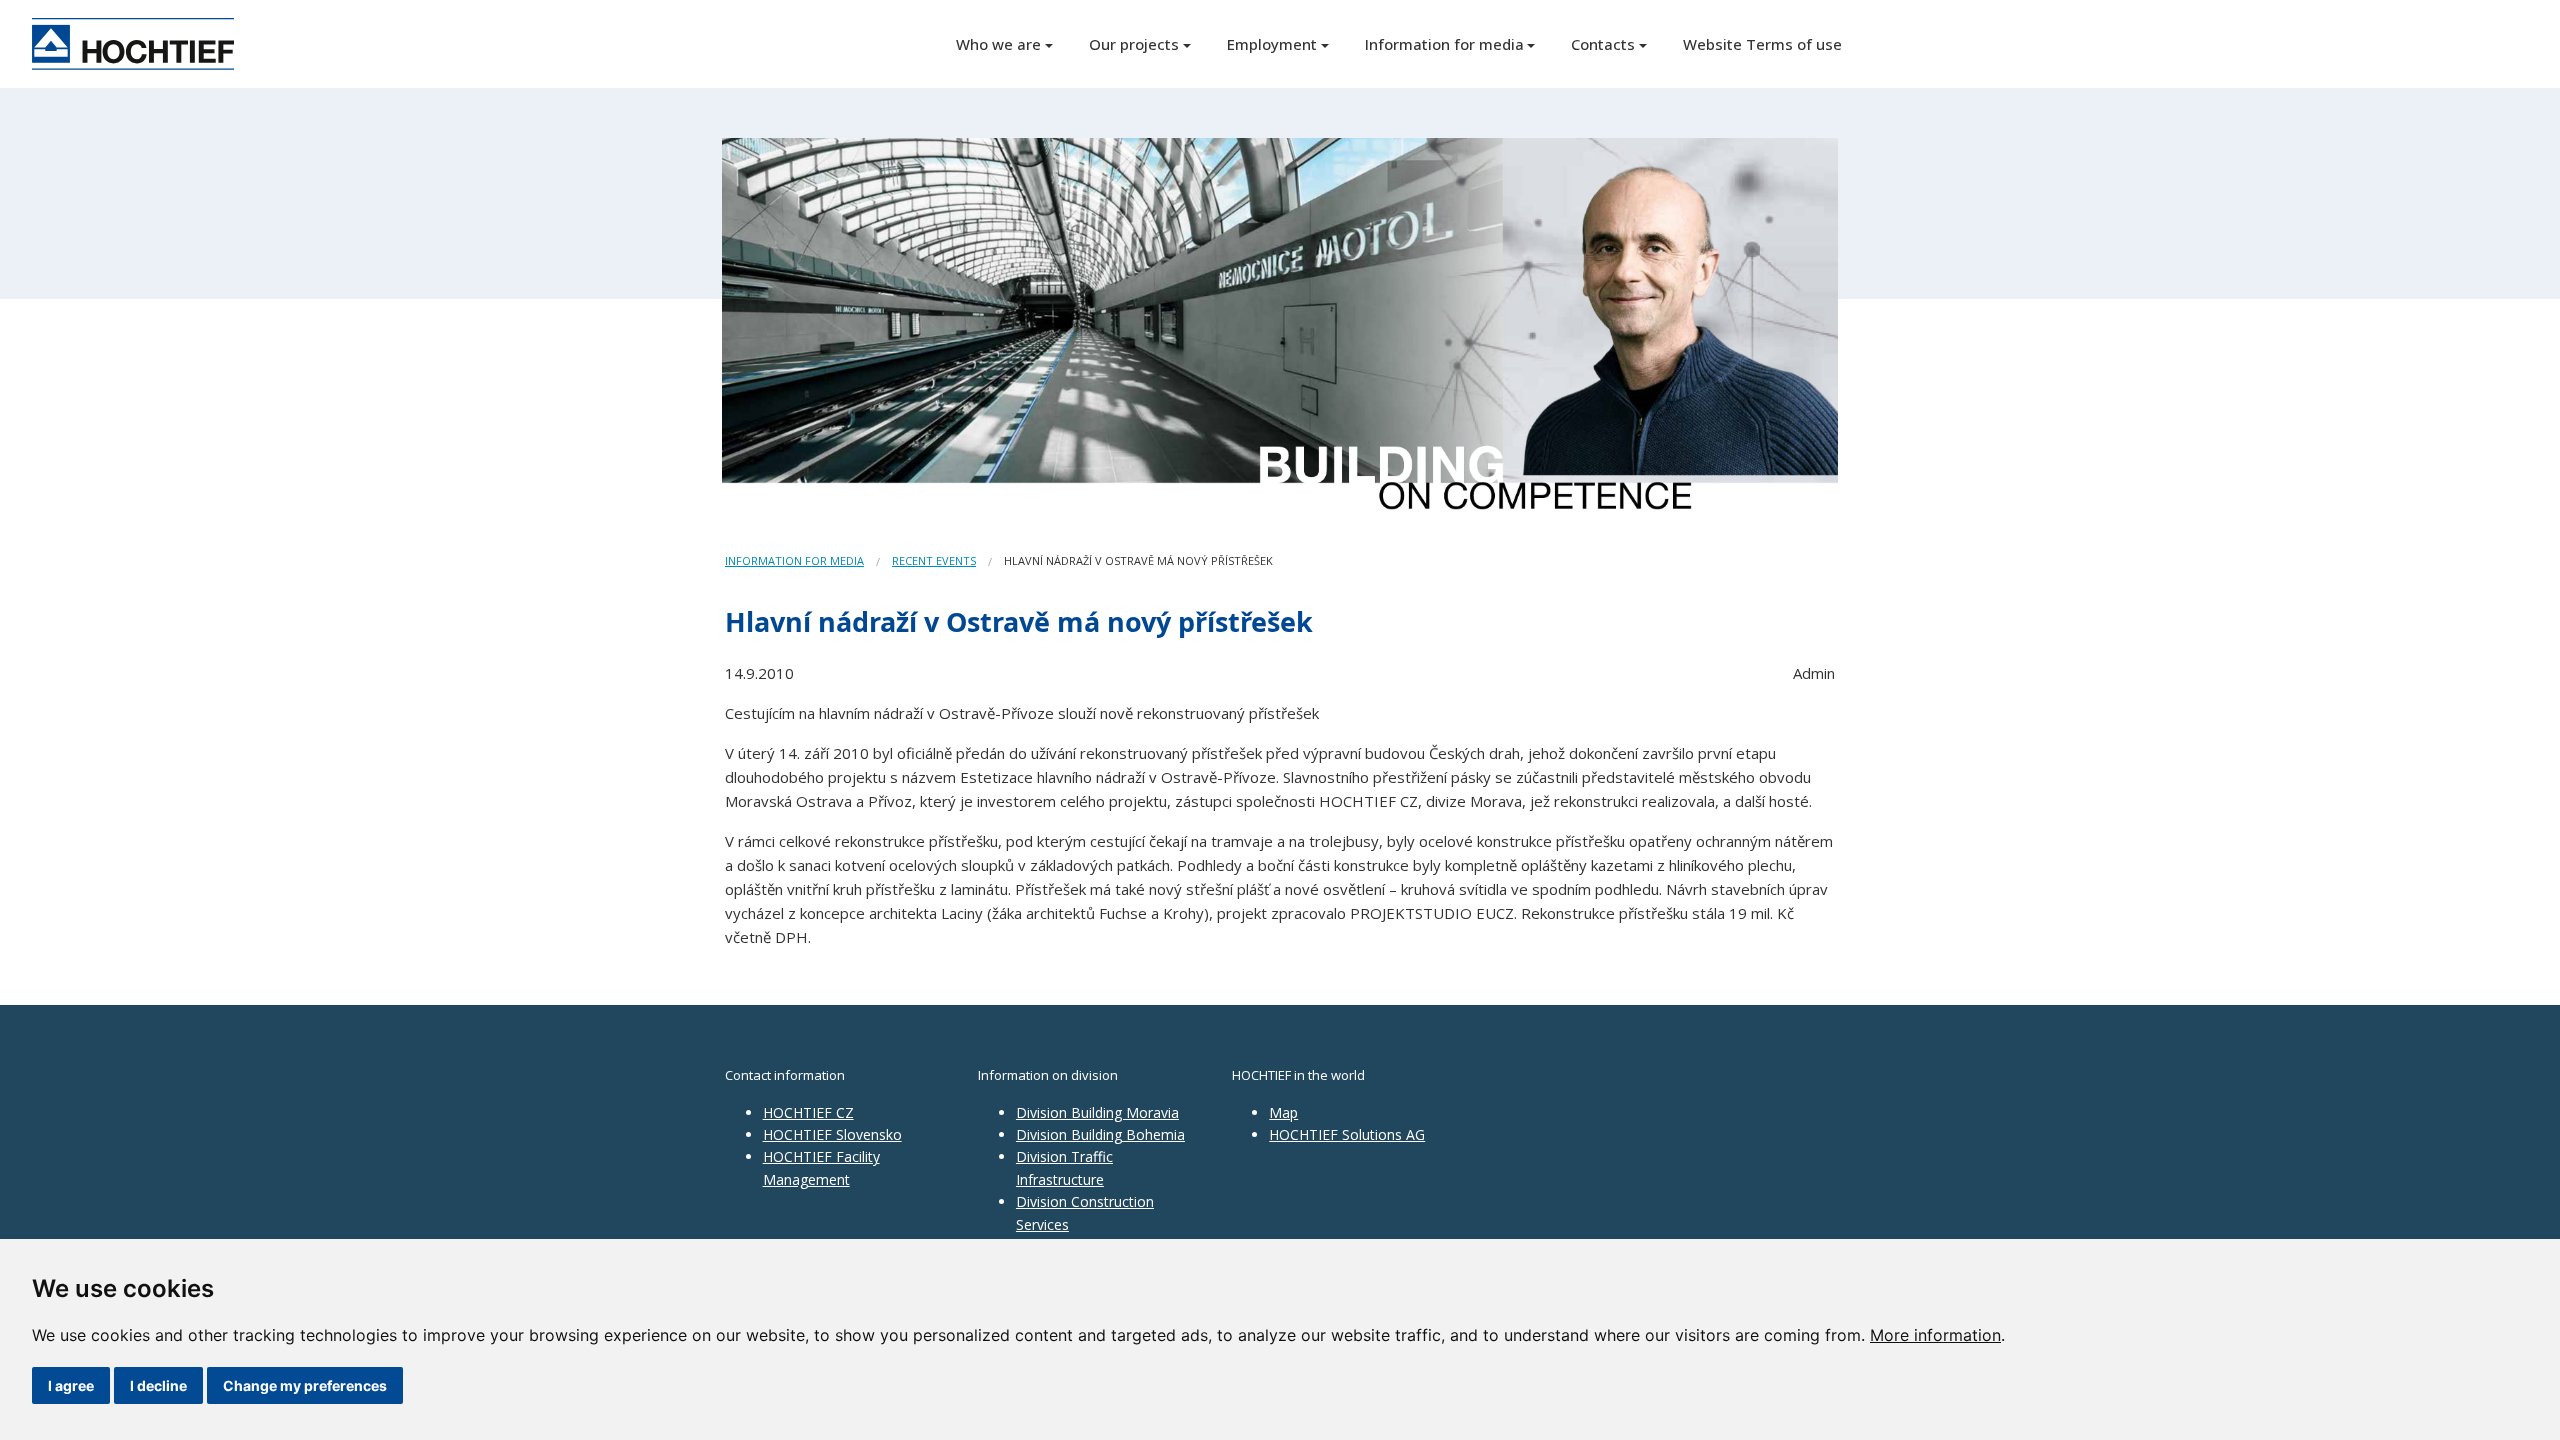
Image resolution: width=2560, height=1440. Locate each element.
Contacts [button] (1603, 44)
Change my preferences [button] (305, 1385)
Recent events (934, 560)
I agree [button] (71, 1385)
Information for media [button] (1444, 44)
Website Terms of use (1762, 44)
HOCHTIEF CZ (808, 1112)
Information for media (794, 560)
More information (1935, 1335)
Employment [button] (1272, 44)
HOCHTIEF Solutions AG (1347, 1134)
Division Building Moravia (1097, 1112)
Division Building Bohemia (1100, 1134)
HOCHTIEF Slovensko (832, 1134)
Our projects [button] (1134, 44)
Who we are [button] (998, 44)
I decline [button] (158, 1385)
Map (1283, 1112)
